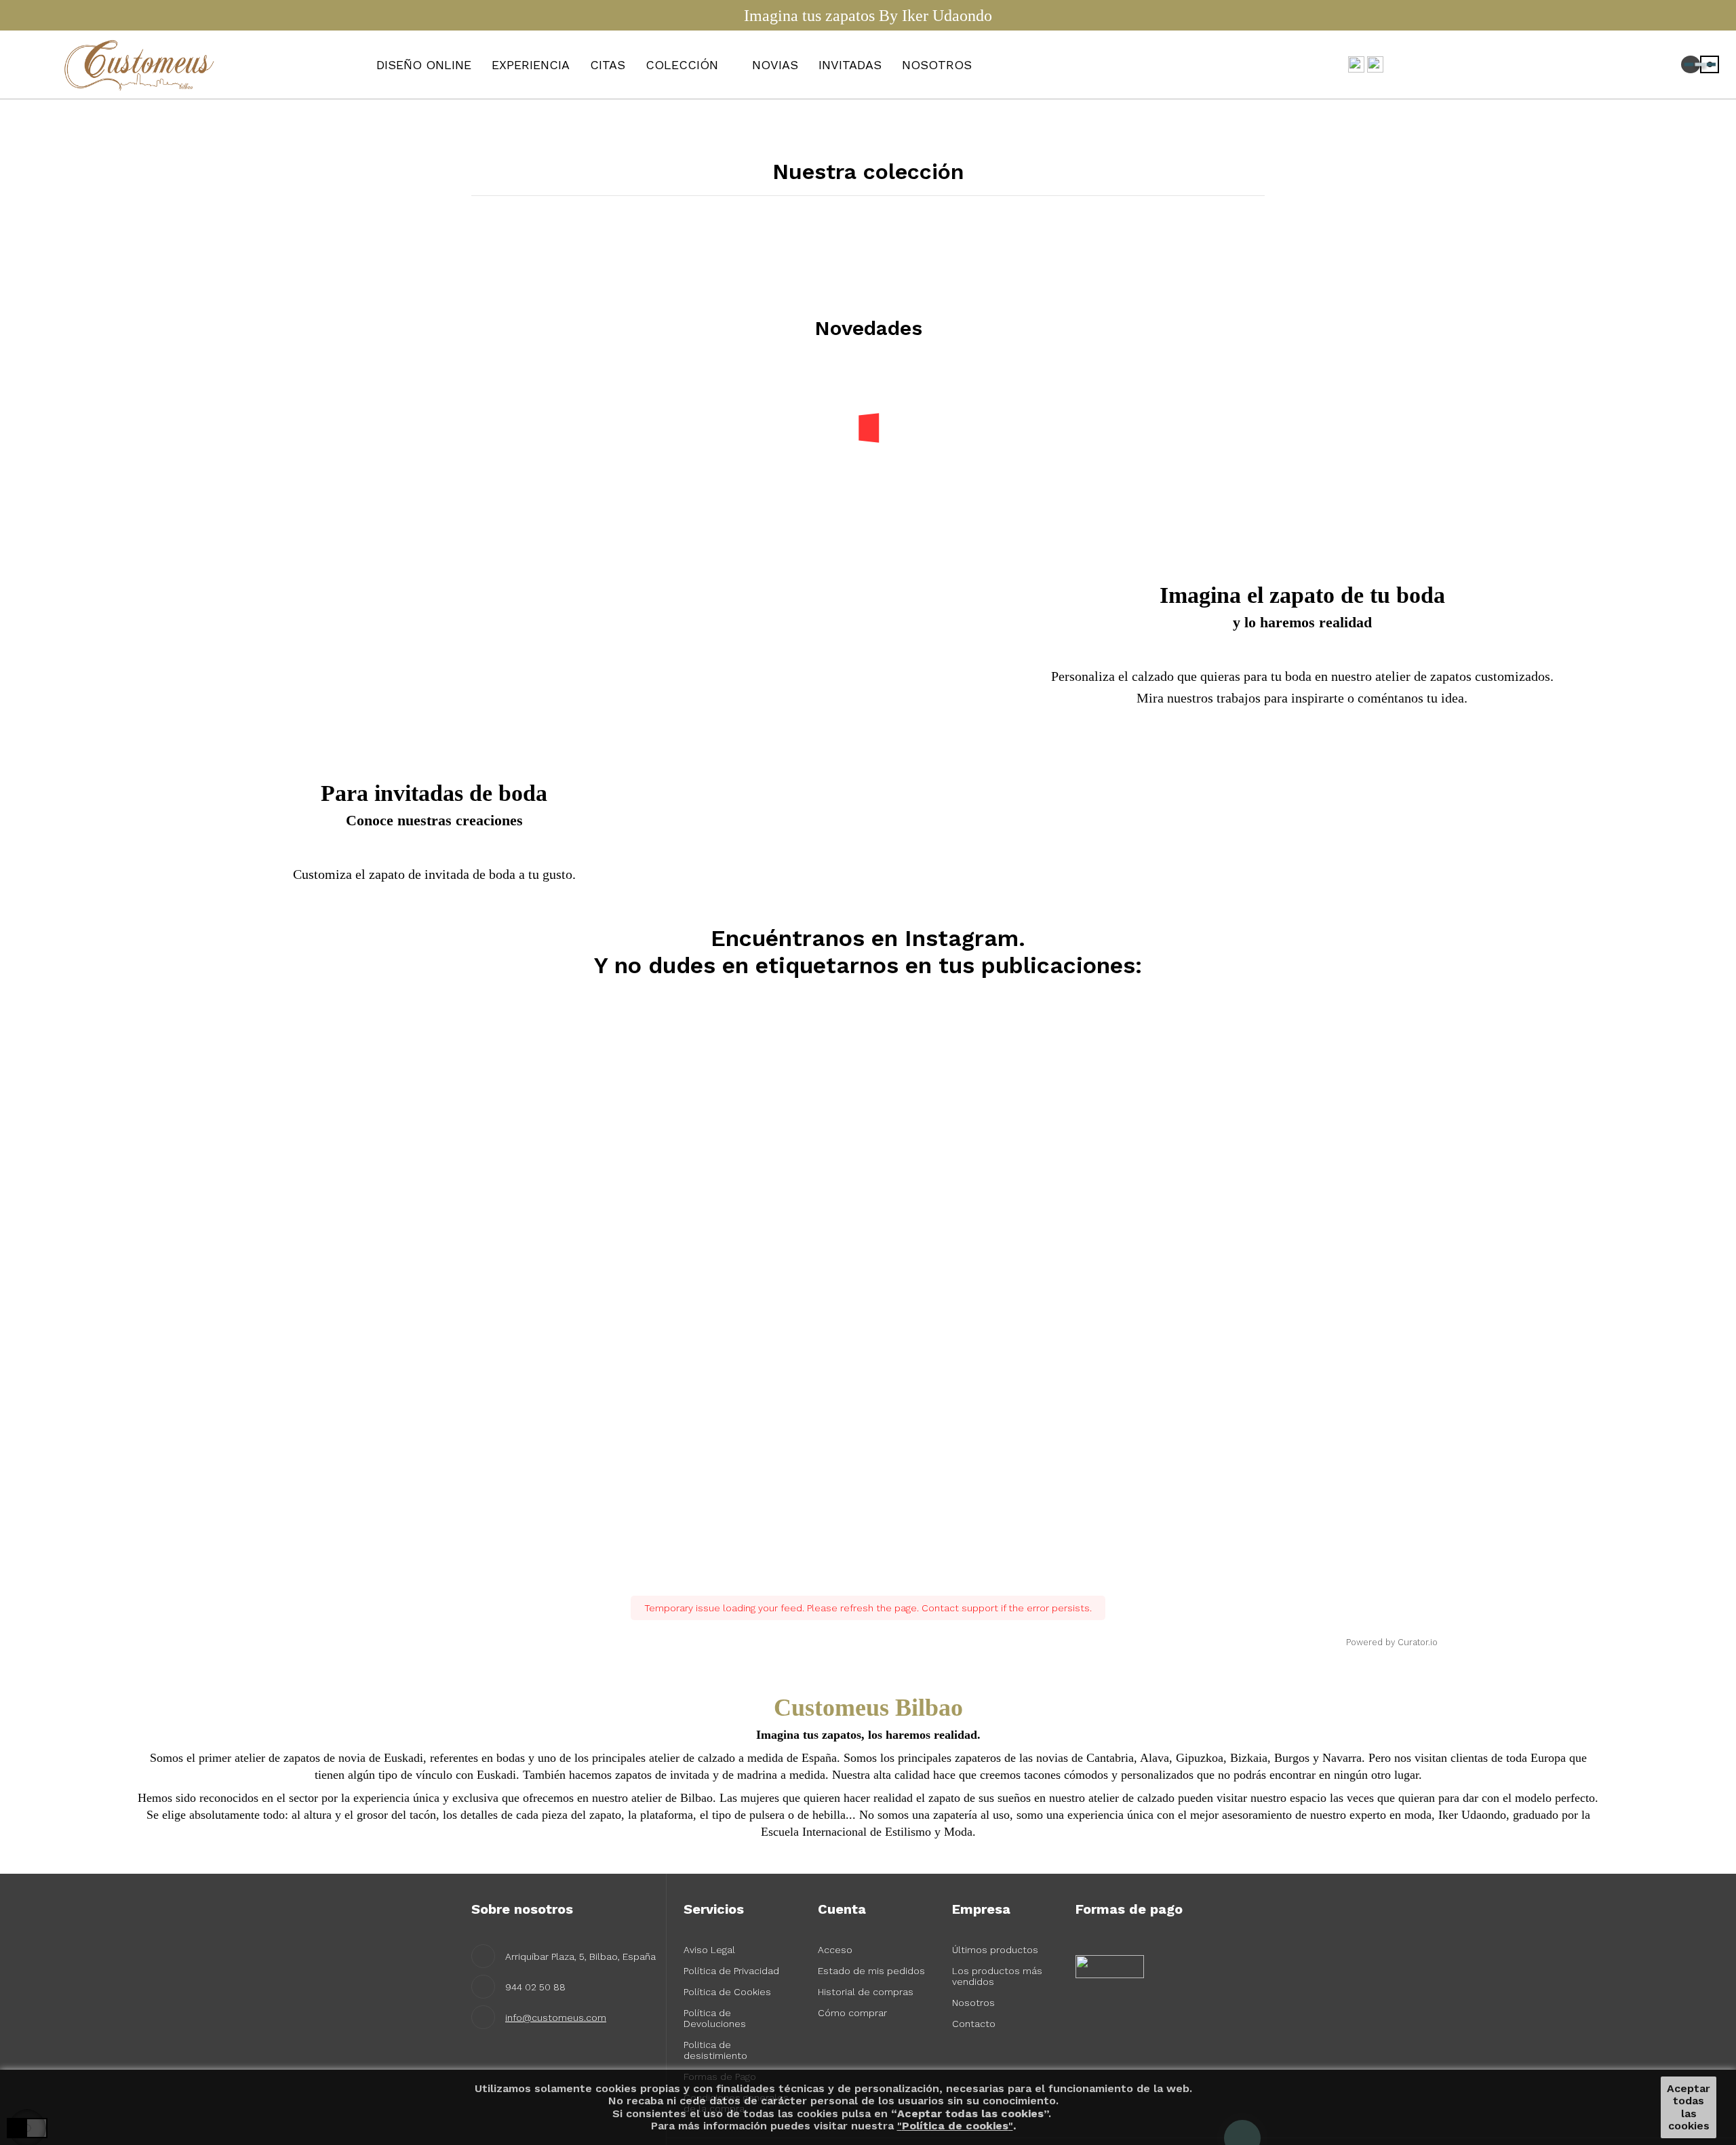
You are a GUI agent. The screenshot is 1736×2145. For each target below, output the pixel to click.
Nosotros (973, 2003)
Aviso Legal (709, 1950)
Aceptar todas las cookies (1689, 2107)
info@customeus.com (556, 2018)
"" (955, 2126)
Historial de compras (866, 1992)
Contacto (974, 2024)
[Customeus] (142, 64)
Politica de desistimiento (715, 2050)
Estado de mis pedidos (871, 1971)
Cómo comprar (852, 2013)
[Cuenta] (1647, 65)
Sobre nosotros (522, 1909)
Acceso (835, 1950)
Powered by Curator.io (1392, 1642)
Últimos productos (995, 1950)
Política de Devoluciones (715, 2018)
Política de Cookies (727, 1992)
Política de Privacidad (731, 1971)
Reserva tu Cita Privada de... (517, 416)
